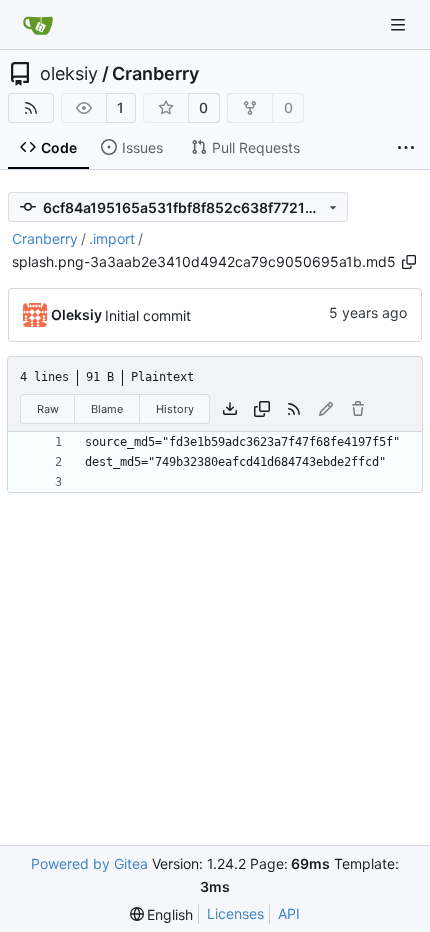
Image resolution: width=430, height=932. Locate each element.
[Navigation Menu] (400, 24)
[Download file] (230, 409)
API (289, 913)
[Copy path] (409, 262)
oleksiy (69, 74)
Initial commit (148, 315)
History (175, 409)
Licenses (235, 913)
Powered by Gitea (89, 863)
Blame (107, 409)
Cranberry (155, 74)
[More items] (406, 148)
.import (112, 238)
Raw (48, 409)
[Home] (38, 25)
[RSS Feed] (31, 108)
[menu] (162, 914)
